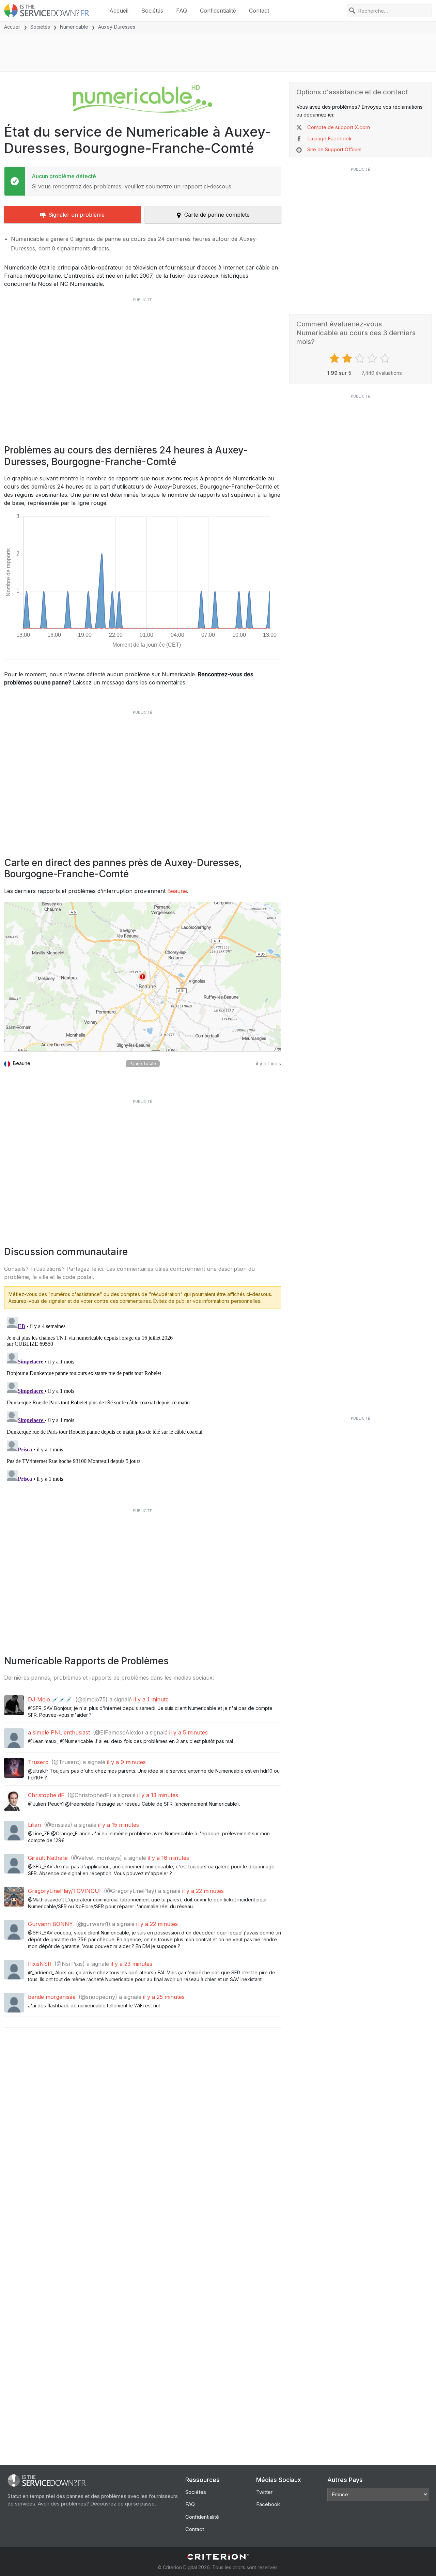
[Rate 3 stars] (361, 358)
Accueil (119, 11)
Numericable (74, 27)
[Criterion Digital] (218, 2557)
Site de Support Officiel (334, 149)
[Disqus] (143, 1400)
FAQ (182, 11)
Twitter (264, 2492)
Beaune (177, 891)
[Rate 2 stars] (348, 358)
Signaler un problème (76, 215)
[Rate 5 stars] (386, 358)
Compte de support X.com (339, 127)
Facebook (268, 2504)
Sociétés (152, 11)
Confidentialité (218, 11)
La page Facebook (329, 138)
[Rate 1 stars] (335, 358)
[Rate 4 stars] (373, 358)
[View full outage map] (143, 977)
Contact (259, 11)
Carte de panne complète (217, 215)
